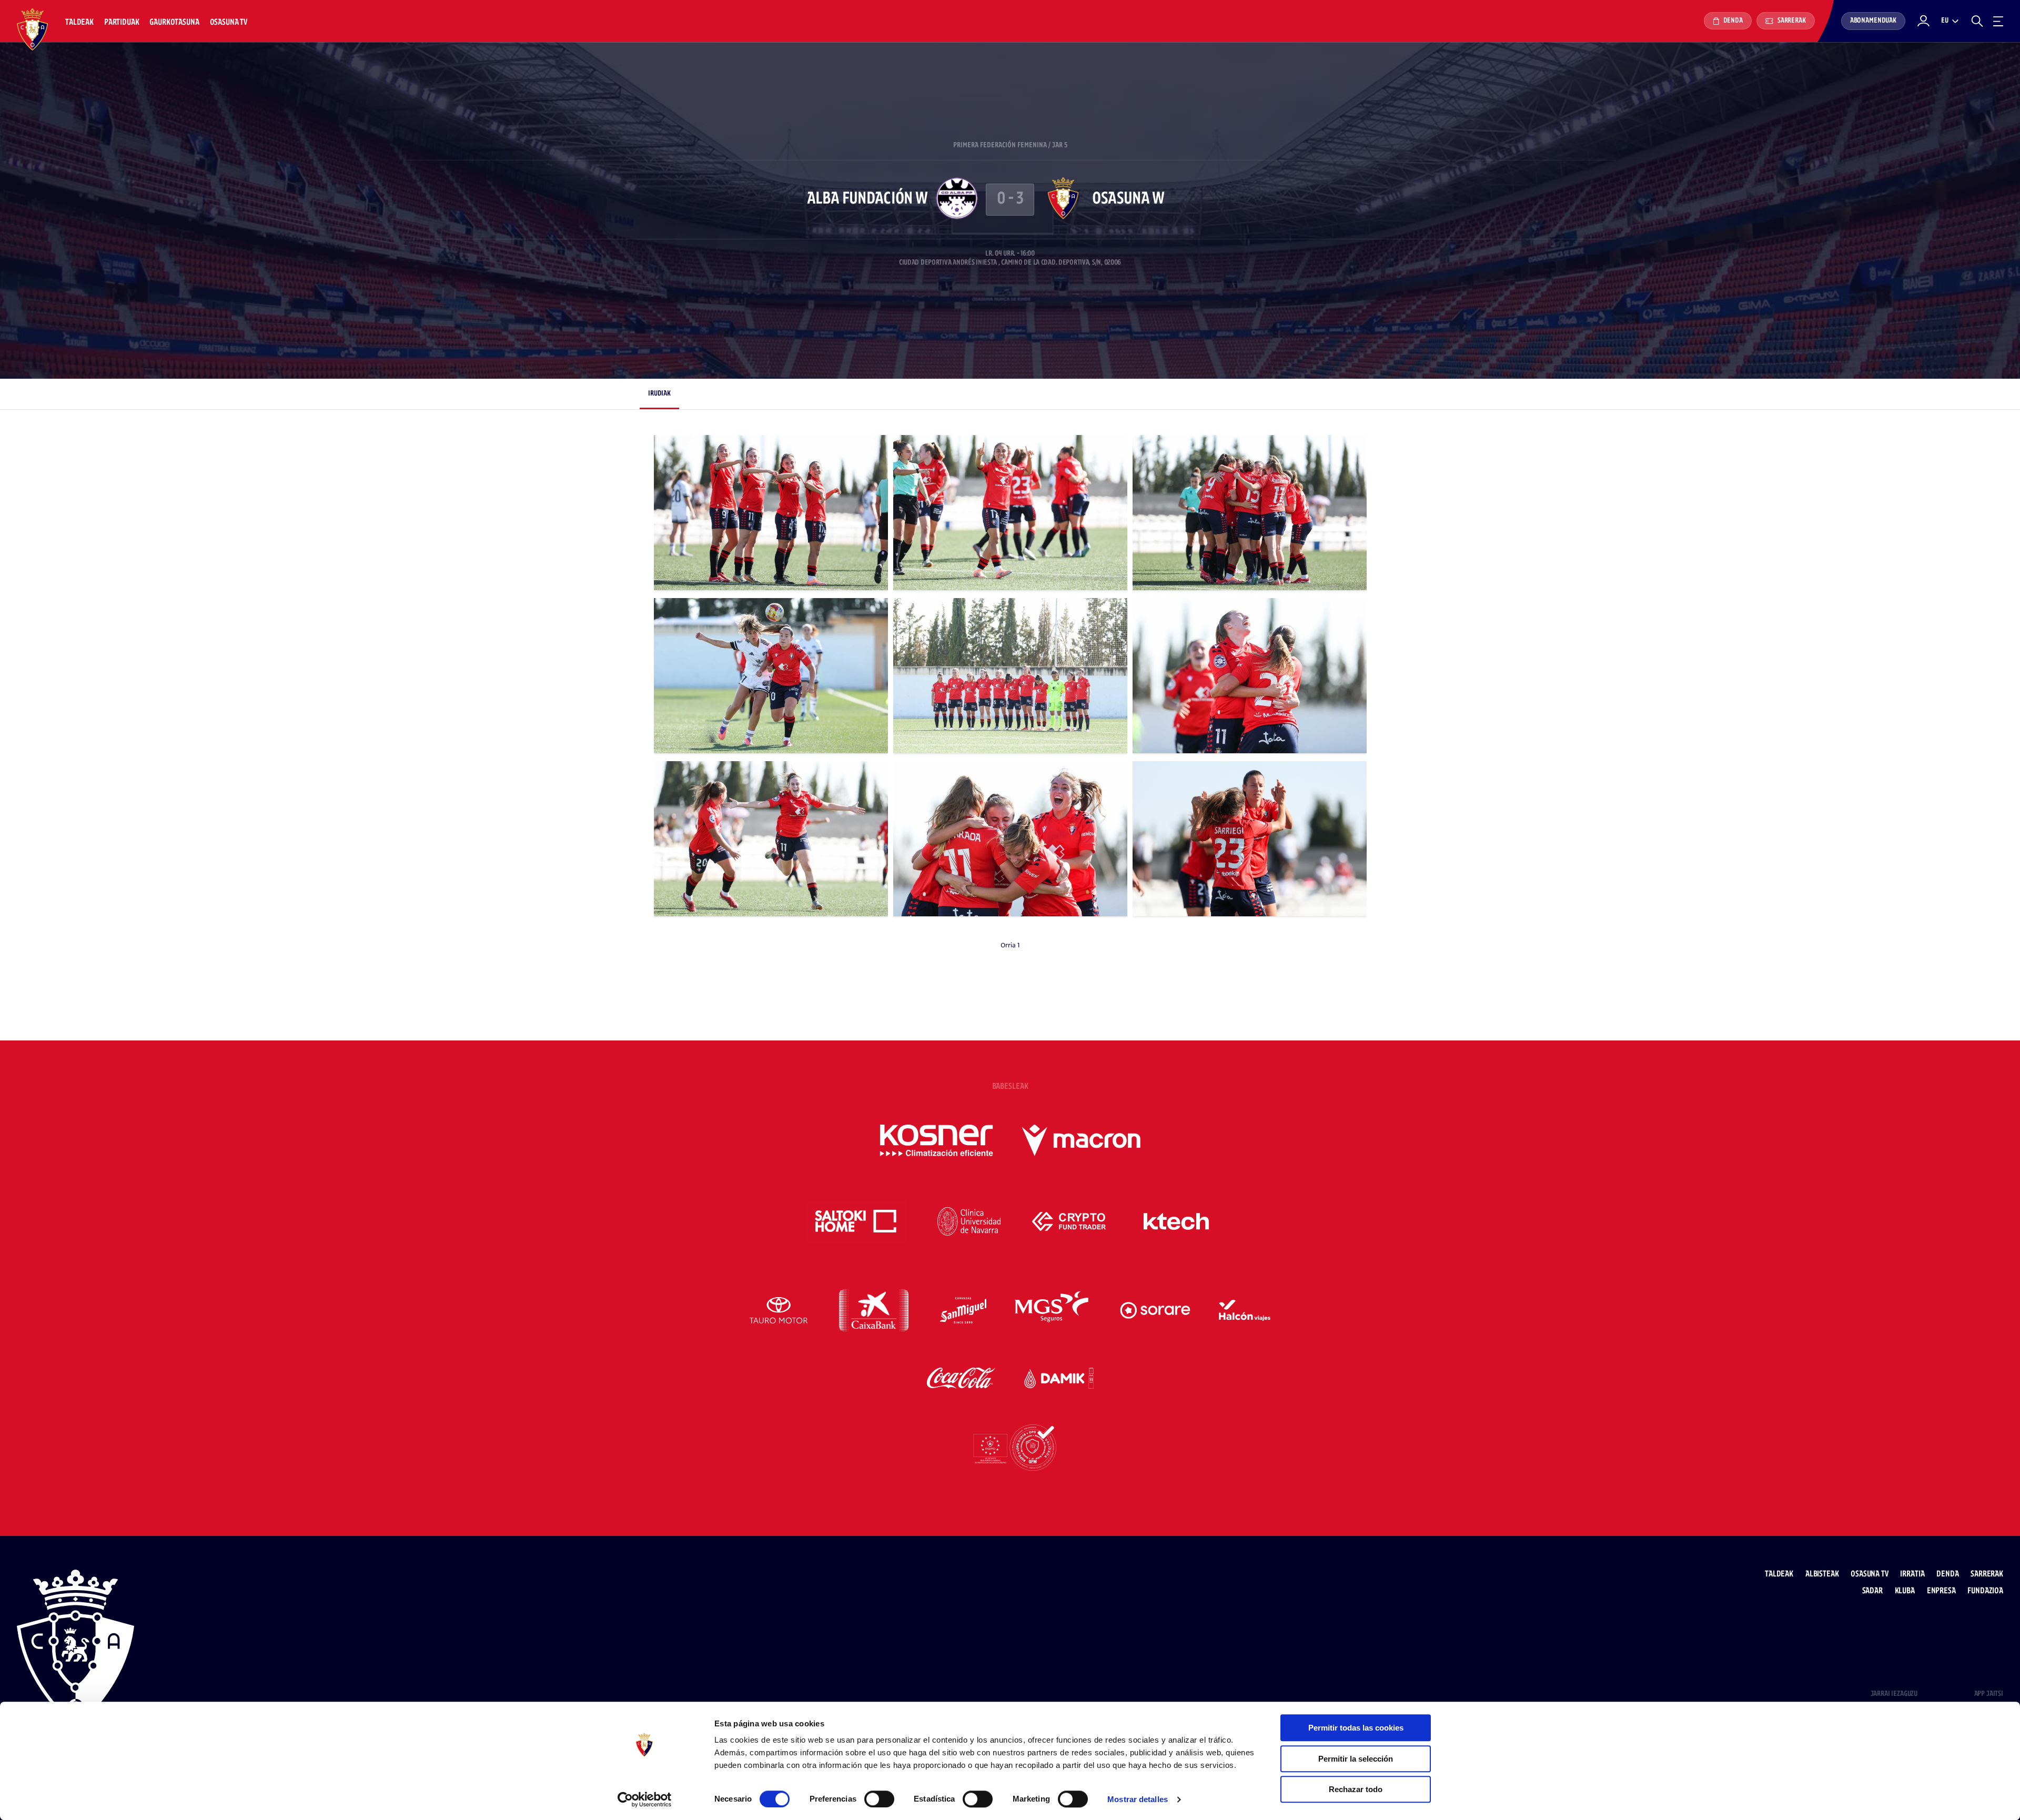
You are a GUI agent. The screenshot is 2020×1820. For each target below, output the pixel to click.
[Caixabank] (874, 1310)
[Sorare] (1155, 1310)
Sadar (1872, 1591)
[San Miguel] (963, 1310)
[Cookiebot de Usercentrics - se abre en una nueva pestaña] (645, 1799)
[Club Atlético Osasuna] (33, 29)
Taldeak (79, 22)
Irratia (1912, 1574)
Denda (1732, 21)
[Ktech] (1176, 1221)
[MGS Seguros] (1053, 1310)
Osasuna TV (229, 22)
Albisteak (1822, 1574)
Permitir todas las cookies (1356, 1728)
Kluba (1905, 1591)
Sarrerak (1791, 21)
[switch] (879, 1799)
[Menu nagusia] (1998, 21)
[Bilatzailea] (1977, 21)
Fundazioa (1985, 1591)
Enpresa (1941, 1591)
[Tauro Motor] (779, 1310)
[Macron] (1081, 1140)
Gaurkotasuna (174, 22)
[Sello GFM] (1010, 1448)
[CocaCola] (961, 1378)
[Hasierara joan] (75, 1651)
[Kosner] (936, 1140)
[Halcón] (1245, 1310)
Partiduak (122, 22)
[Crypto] (1069, 1221)
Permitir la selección (1356, 1759)
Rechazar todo (1356, 1789)
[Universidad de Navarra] (969, 1221)
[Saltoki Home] (857, 1221)
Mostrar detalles (1138, 1799)
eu (1945, 21)
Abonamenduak (1873, 21)
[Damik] (1059, 1378)
